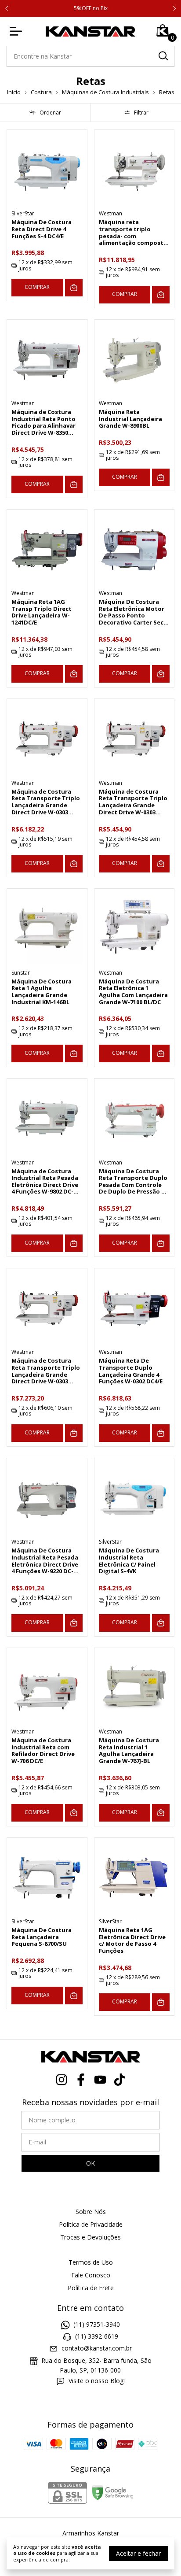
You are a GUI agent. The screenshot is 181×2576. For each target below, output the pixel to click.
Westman (110, 213)
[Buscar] (163, 56)
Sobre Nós (91, 2212)
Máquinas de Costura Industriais (105, 92)
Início (14, 92)
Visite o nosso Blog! (97, 2381)
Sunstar (21, 973)
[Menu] (18, 31)
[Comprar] (74, 288)
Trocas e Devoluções (90, 2237)
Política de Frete (91, 2288)
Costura (41, 92)
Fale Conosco (91, 2275)
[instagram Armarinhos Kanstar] (62, 2080)
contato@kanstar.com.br (97, 2349)
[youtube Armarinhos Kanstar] (100, 2080)
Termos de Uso (91, 2262)
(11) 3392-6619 (97, 2336)
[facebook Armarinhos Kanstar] (81, 2080)
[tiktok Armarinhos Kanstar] (119, 2080)
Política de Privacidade (91, 2224)
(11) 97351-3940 (97, 2324)
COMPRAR (37, 287)
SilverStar (23, 213)
